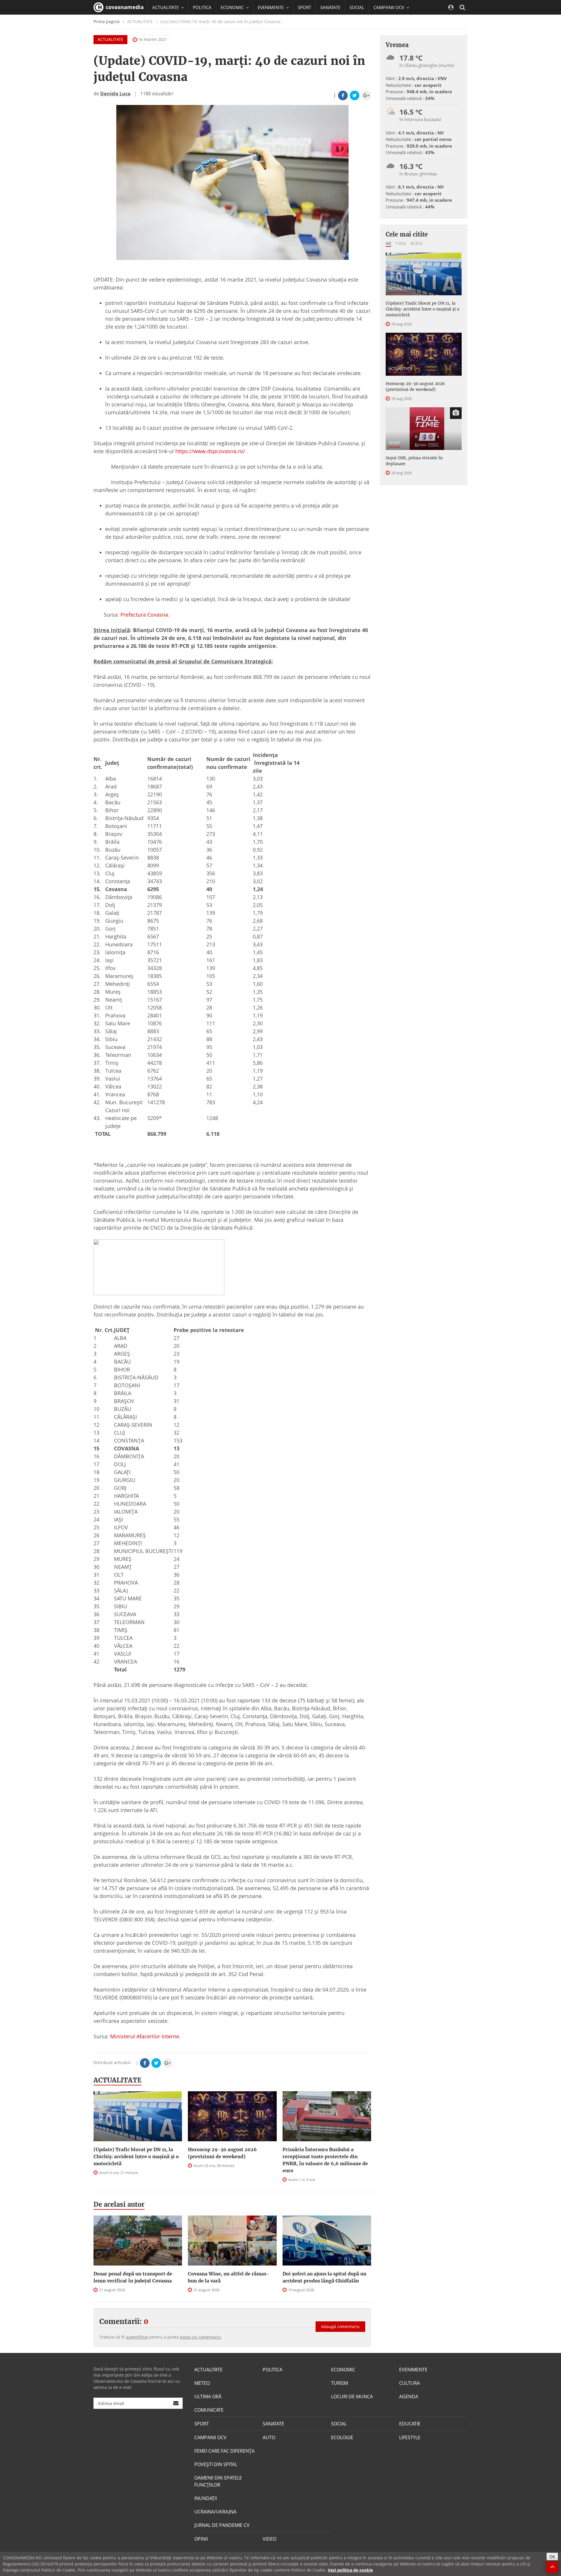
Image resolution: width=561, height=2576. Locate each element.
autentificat (137, 2337)
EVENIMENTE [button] (271, 7)
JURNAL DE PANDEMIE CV (222, 2525)
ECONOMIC (343, 2370)
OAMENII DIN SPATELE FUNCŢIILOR (218, 2481)
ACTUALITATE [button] (166, 7)
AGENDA (409, 2396)
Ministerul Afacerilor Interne (145, 2036)
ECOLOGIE (342, 2437)
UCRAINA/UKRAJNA (215, 2512)
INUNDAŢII (206, 2498)
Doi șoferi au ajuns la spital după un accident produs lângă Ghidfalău (324, 2277)
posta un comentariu (200, 2337)
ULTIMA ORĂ (208, 2396)
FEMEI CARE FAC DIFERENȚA (224, 2451)
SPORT (304, 7)
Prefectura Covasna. (145, 615)
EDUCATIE (162, 22)
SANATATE (330, 7)
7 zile (401, 243)
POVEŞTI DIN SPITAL (216, 2464)
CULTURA (410, 2383)
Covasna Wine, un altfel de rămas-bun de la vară (228, 2277)
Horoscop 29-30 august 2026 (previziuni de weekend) (222, 2153)
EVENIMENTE (413, 2370)
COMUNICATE (209, 2410)
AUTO (269, 2437)
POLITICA (202, 7)
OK (552, 2557)
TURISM (340, 2383)
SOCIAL (357, 7)
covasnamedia (124, 7)
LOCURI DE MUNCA (352, 2396)
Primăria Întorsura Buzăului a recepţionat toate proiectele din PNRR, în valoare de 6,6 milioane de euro (325, 2160)
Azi (388, 243)
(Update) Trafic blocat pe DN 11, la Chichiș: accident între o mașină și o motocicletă (136, 2156)
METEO (202, 2383)
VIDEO (270, 2539)
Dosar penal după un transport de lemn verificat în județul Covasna (133, 2277)
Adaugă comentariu (340, 2326)
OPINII (201, 2539)
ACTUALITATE (110, 39)
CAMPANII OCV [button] (389, 7)
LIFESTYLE (410, 2437)
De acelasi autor (119, 2204)
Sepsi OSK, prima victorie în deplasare (414, 461)
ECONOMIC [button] (233, 7)
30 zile (416, 243)
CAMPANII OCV (210, 2437)
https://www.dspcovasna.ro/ (210, 451)
